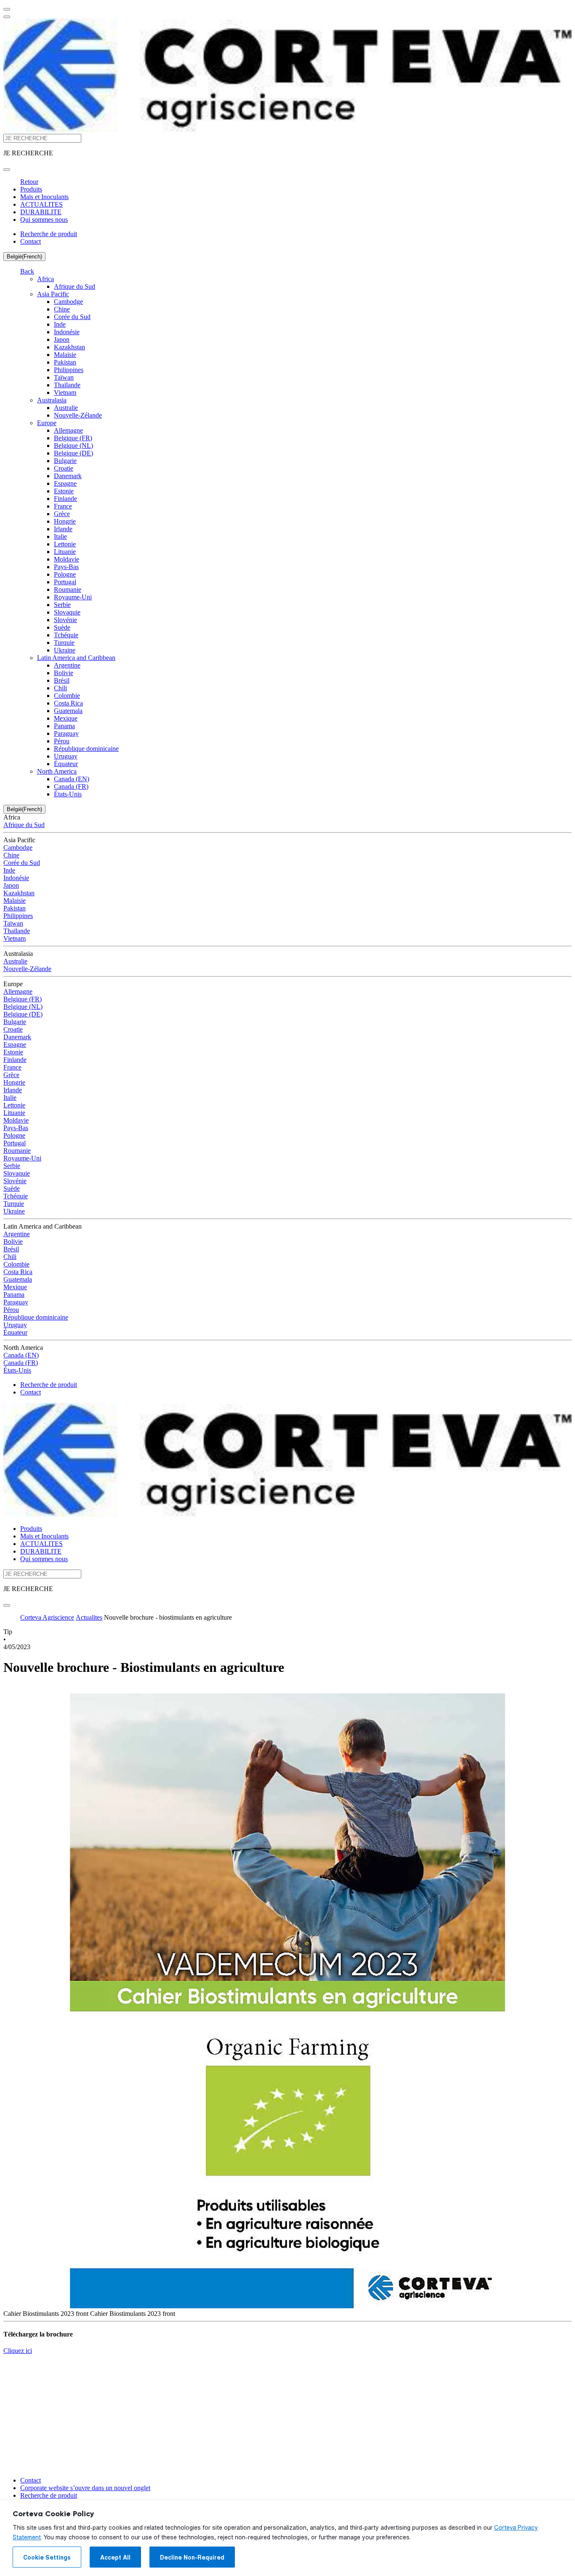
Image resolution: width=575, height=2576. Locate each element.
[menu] (7, 9)
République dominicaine (86, 749)
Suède (62, 627)
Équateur (66, 764)
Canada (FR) (71, 786)
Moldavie (67, 559)
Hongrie (65, 521)
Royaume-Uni (73, 597)
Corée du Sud (72, 317)
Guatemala (68, 711)
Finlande (65, 499)
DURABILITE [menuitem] (41, 212)
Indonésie (67, 332)
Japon (62, 339)
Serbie (62, 605)
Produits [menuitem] (31, 189)
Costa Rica (68, 703)
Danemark (68, 476)
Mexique (66, 718)
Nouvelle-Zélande (78, 415)
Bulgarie (65, 461)
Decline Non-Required (192, 2557)
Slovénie (65, 620)
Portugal (65, 582)
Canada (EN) (72, 779)
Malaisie (65, 355)
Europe (47, 423)
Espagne (65, 483)
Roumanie (68, 589)
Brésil (62, 680)
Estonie (64, 491)
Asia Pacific (53, 294)
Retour (29, 182)
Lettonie (65, 544)
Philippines (69, 370)
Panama (64, 726)
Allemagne (68, 430)
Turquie (64, 643)
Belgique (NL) (73, 446)
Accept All (115, 2557)
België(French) (24, 257)
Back (27, 271)
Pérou (62, 741)
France (63, 506)
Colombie (67, 696)
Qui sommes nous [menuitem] (44, 220)
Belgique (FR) (73, 438)
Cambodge (68, 302)
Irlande (63, 529)
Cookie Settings (47, 2557)
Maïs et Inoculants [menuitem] (44, 197)
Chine (62, 309)
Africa (45, 279)
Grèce (62, 514)
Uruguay (66, 756)
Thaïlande (67, 385)
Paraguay (66, 733)
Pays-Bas (66, 567)
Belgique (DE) (73, 453)
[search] (7, 170)
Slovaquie (67, 612)
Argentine (67, 665)
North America (57, 771)
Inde (60, 324)
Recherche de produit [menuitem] (49, 234)
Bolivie (64, 673)
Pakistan (65, 362)
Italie (60, 536)
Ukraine (65, 650)
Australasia (52, 400)
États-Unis (68, 794)
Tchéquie (66, 635)
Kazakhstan (69, 347)
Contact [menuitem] (31, 241)
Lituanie (65, 552)
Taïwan (64, 377)
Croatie (64, 468)
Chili (60, 688)
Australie (66, 408)
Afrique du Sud (75, 286)
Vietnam (65, 393)
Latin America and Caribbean (76, 658)
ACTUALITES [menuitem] (41, 204)
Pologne (65, 574)
